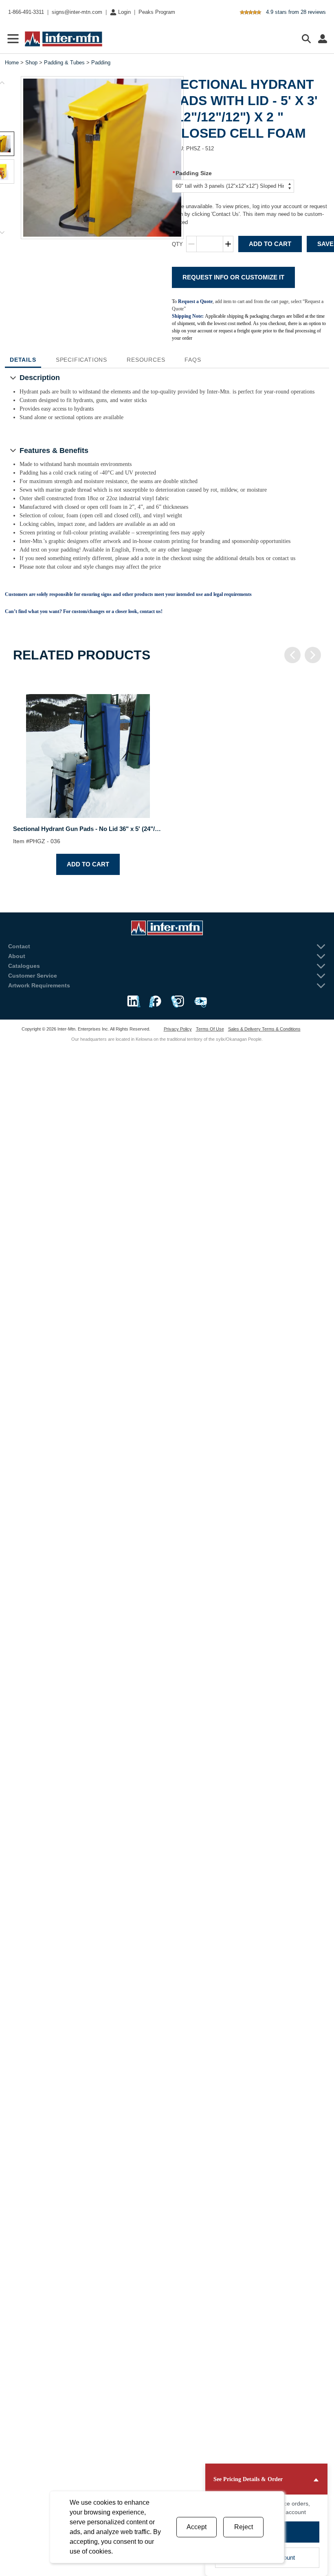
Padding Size (192, 173)
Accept (197, 2527)
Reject (244, 2527)
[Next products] (313, 655)
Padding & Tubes (64, 63)
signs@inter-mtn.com (77, 12)
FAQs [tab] (193, 360)
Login (124, 12)
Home (12, 63)
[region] (167, 778)
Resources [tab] (146, 360)
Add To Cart (270, 244)
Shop (31, 63)
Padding (101, 63)
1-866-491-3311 (26, 12)
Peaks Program (157, 12)
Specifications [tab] (81, 360)
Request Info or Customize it (233, 277)
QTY (177, 244)
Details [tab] (23, 360)
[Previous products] (292, 655)
